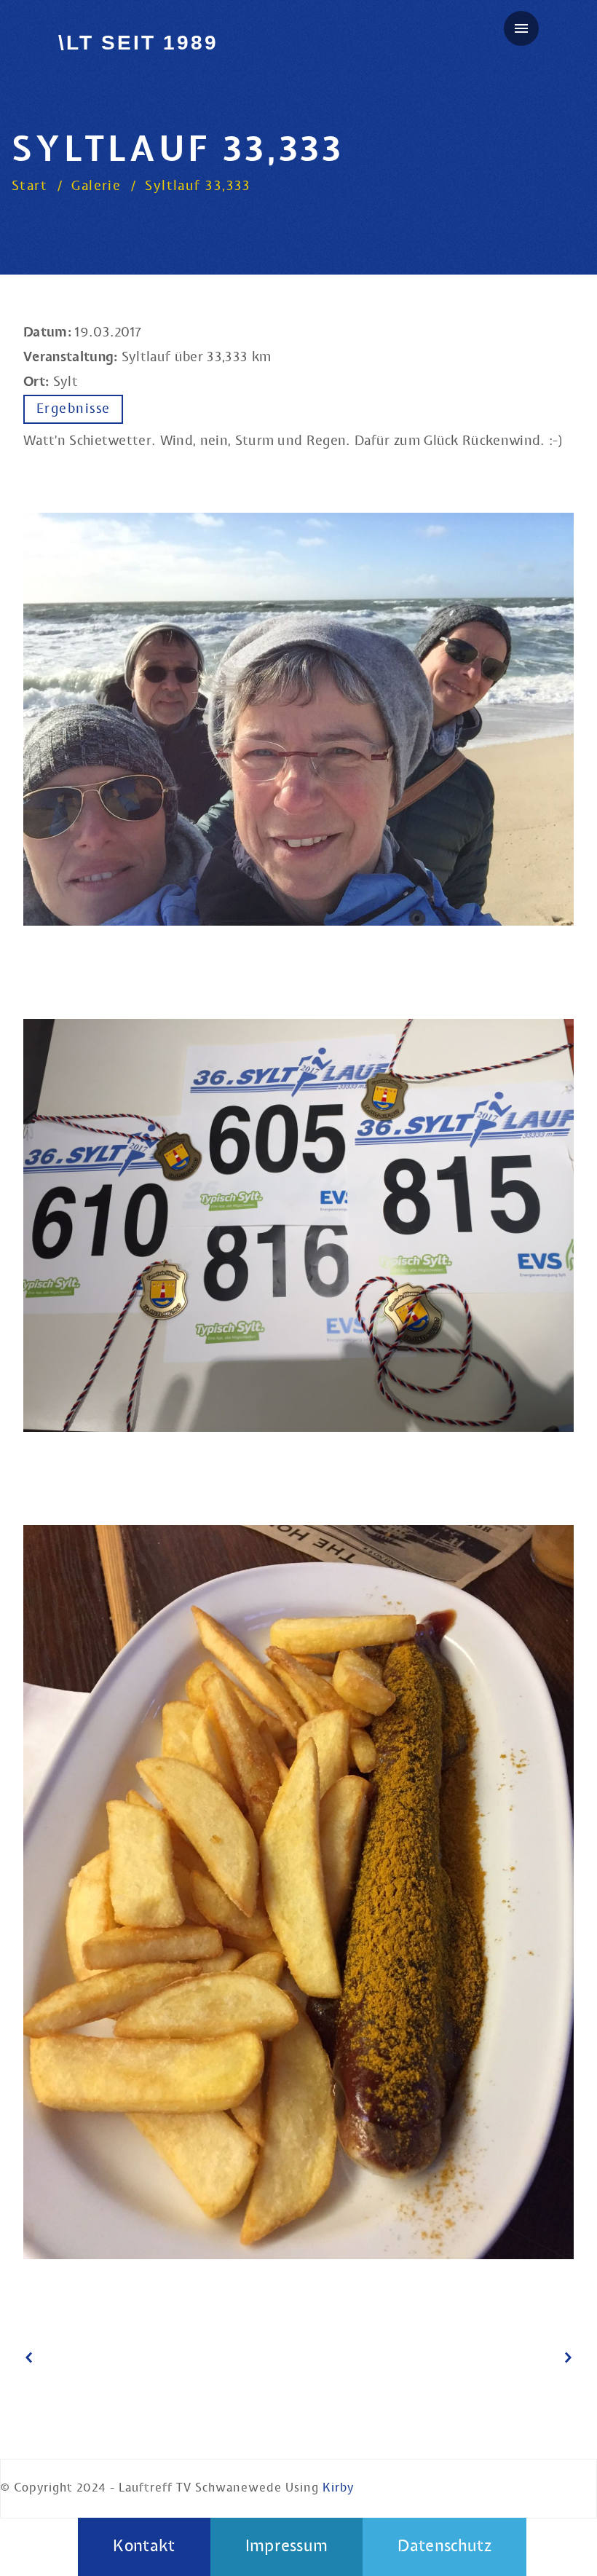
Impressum (287, 2547)
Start (29, 186)
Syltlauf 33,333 (198, 186)
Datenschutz (444, 2547)
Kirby (338, 2488)
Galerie (96, 186)
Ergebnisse (73, 409)
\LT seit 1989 (138, 43)
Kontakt (144, 2547)
